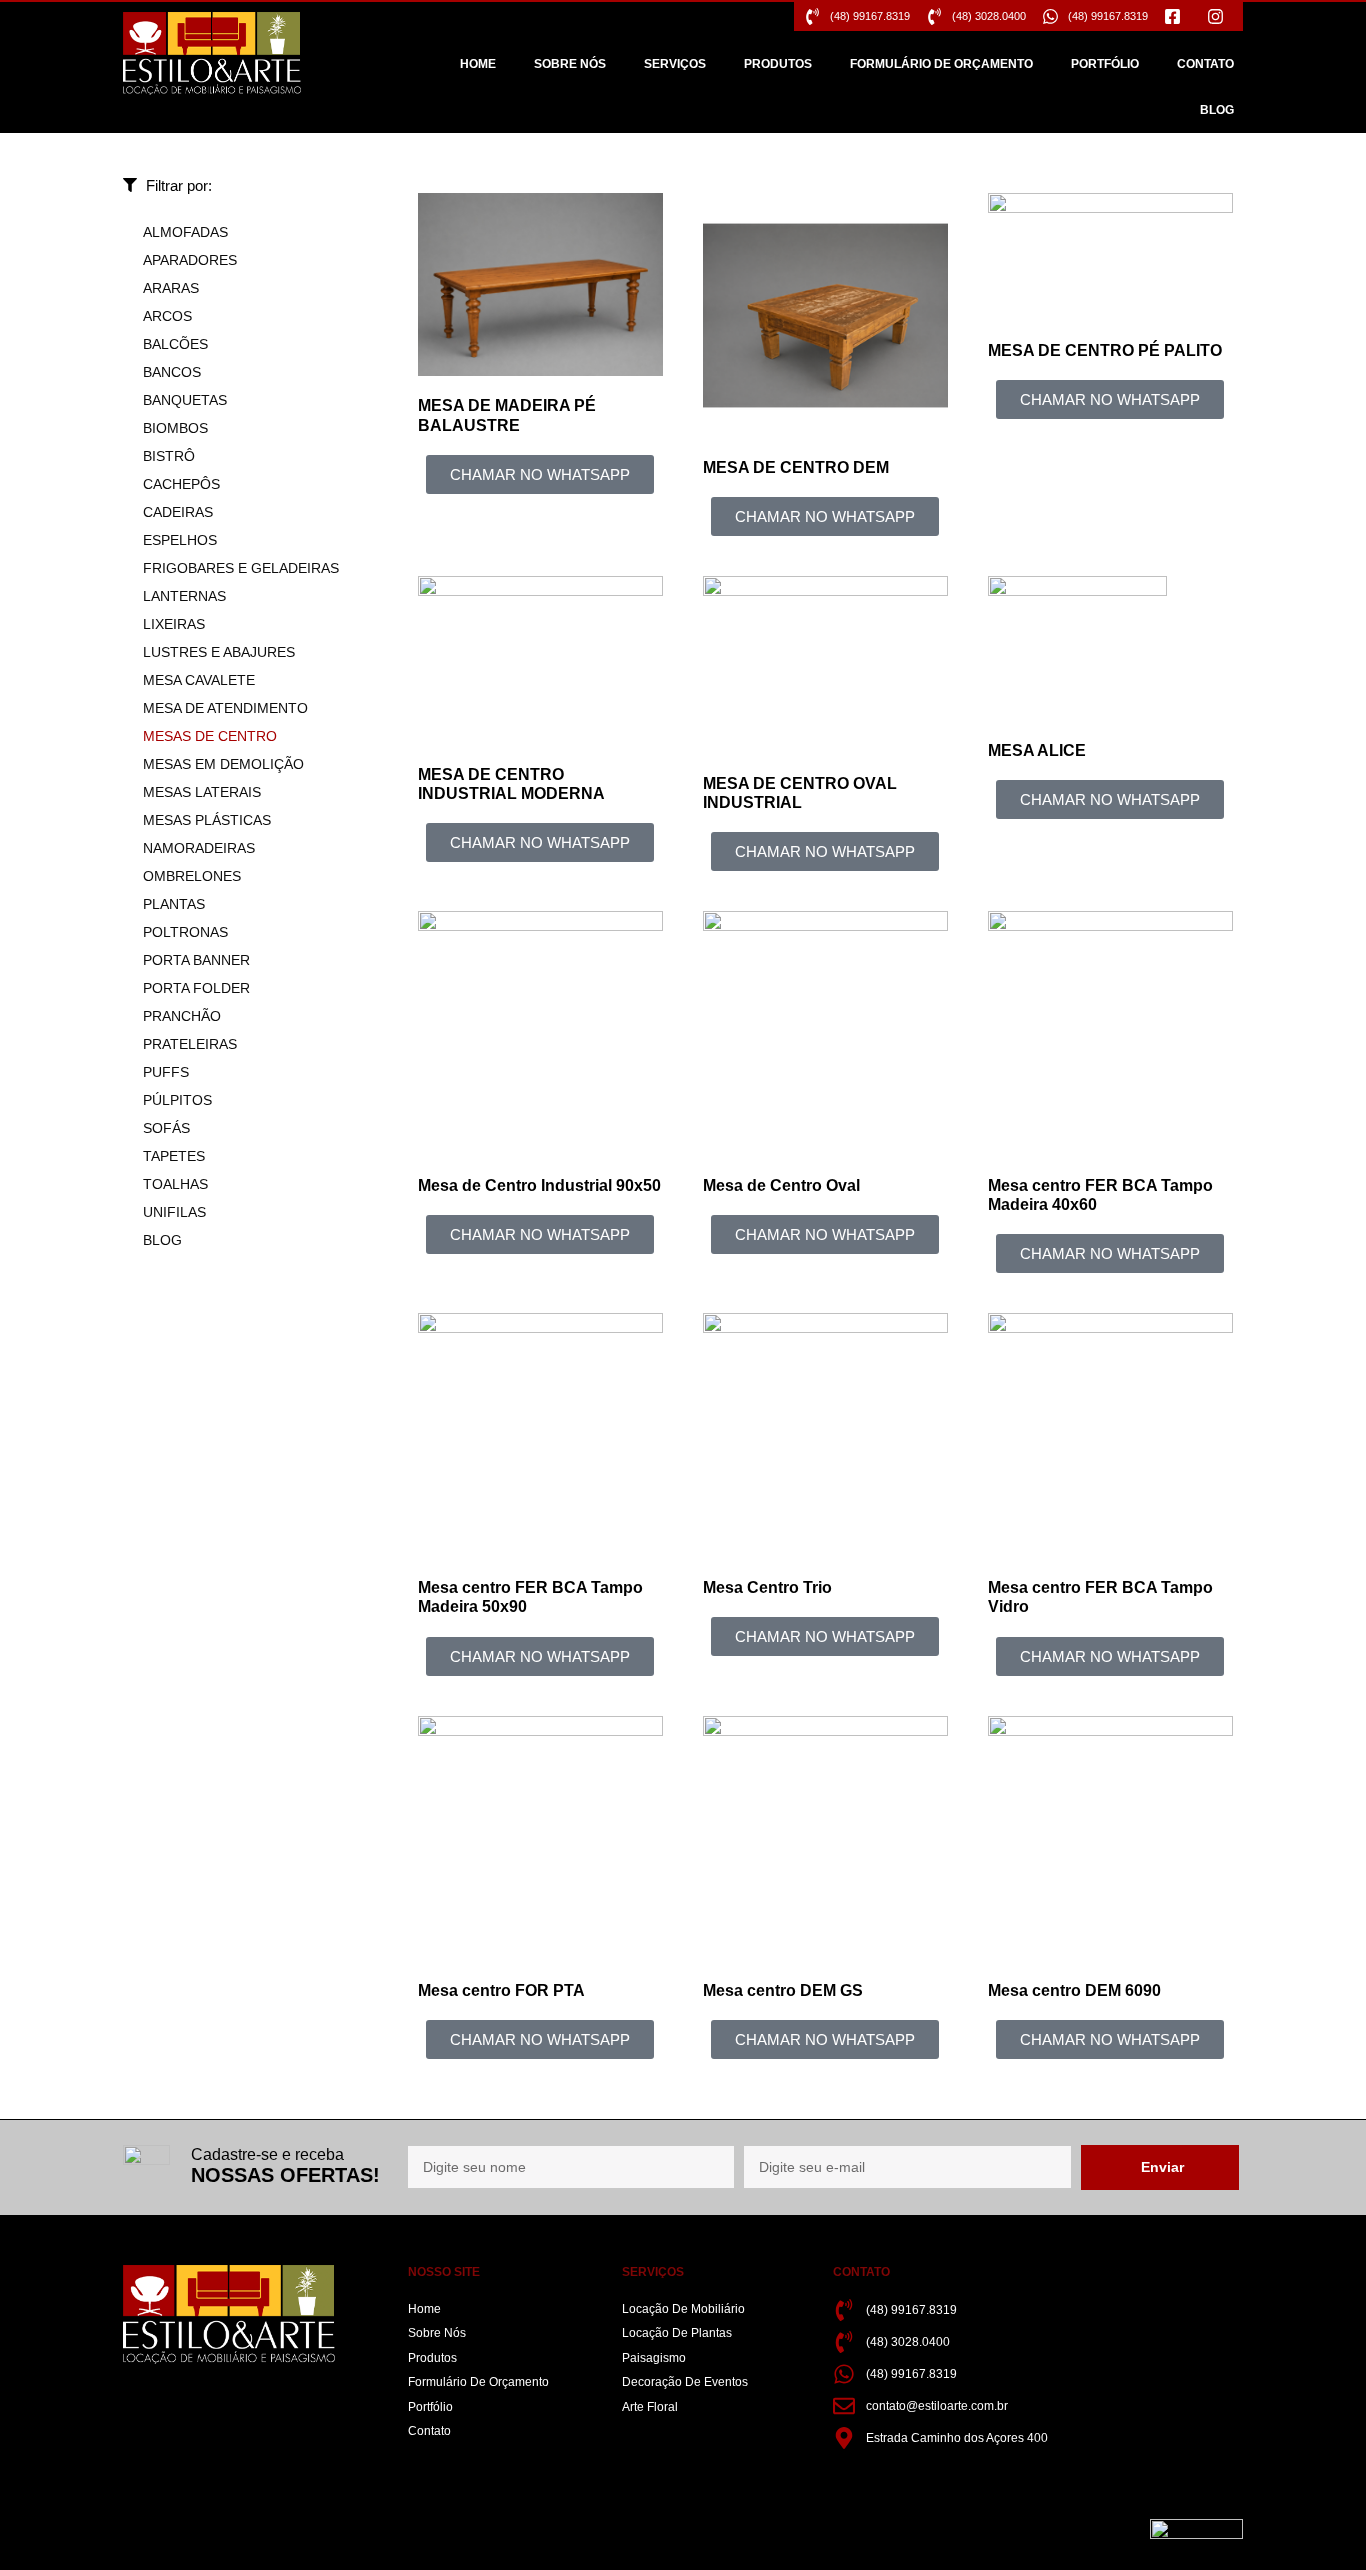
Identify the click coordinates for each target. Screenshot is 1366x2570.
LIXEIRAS (174, 624)
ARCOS (167, 316)
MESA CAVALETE (199, 680)
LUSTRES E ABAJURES (219, 652)
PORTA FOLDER (196, 988)
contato (1205, 64)
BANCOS (172, 372)
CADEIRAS (178, 512)
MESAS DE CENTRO (210, 736)
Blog (1217, 110)
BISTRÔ (169, 456)
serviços (675, 64)
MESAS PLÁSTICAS (207, 820)
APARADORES (190, 260)
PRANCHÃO (182, 1016)
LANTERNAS (184, 596)
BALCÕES (175, 344)
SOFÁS (166, 1128)
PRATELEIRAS (190, 1044)
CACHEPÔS (181, 484)
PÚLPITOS (177, 1100)
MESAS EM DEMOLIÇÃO (223, 764)
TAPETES (174, 1156)
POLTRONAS (185, 932)
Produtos (778, 64)
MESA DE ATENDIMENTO (225, 708)
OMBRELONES (192, 876)
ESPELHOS (180, 540)
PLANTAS (174, 904)
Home (478, 64)
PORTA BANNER (196, 960)
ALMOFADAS (185, 232)
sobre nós (570, 64)
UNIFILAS (174, 1212)
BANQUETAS (185, 400)
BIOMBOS (175, 428)
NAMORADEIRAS (199, 848)
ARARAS (171, 288)
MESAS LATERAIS (202, 792)
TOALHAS (175, 1184)
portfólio (1105, 64)
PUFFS (166, 1072)
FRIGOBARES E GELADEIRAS (241, 568)
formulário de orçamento (941, 64)
